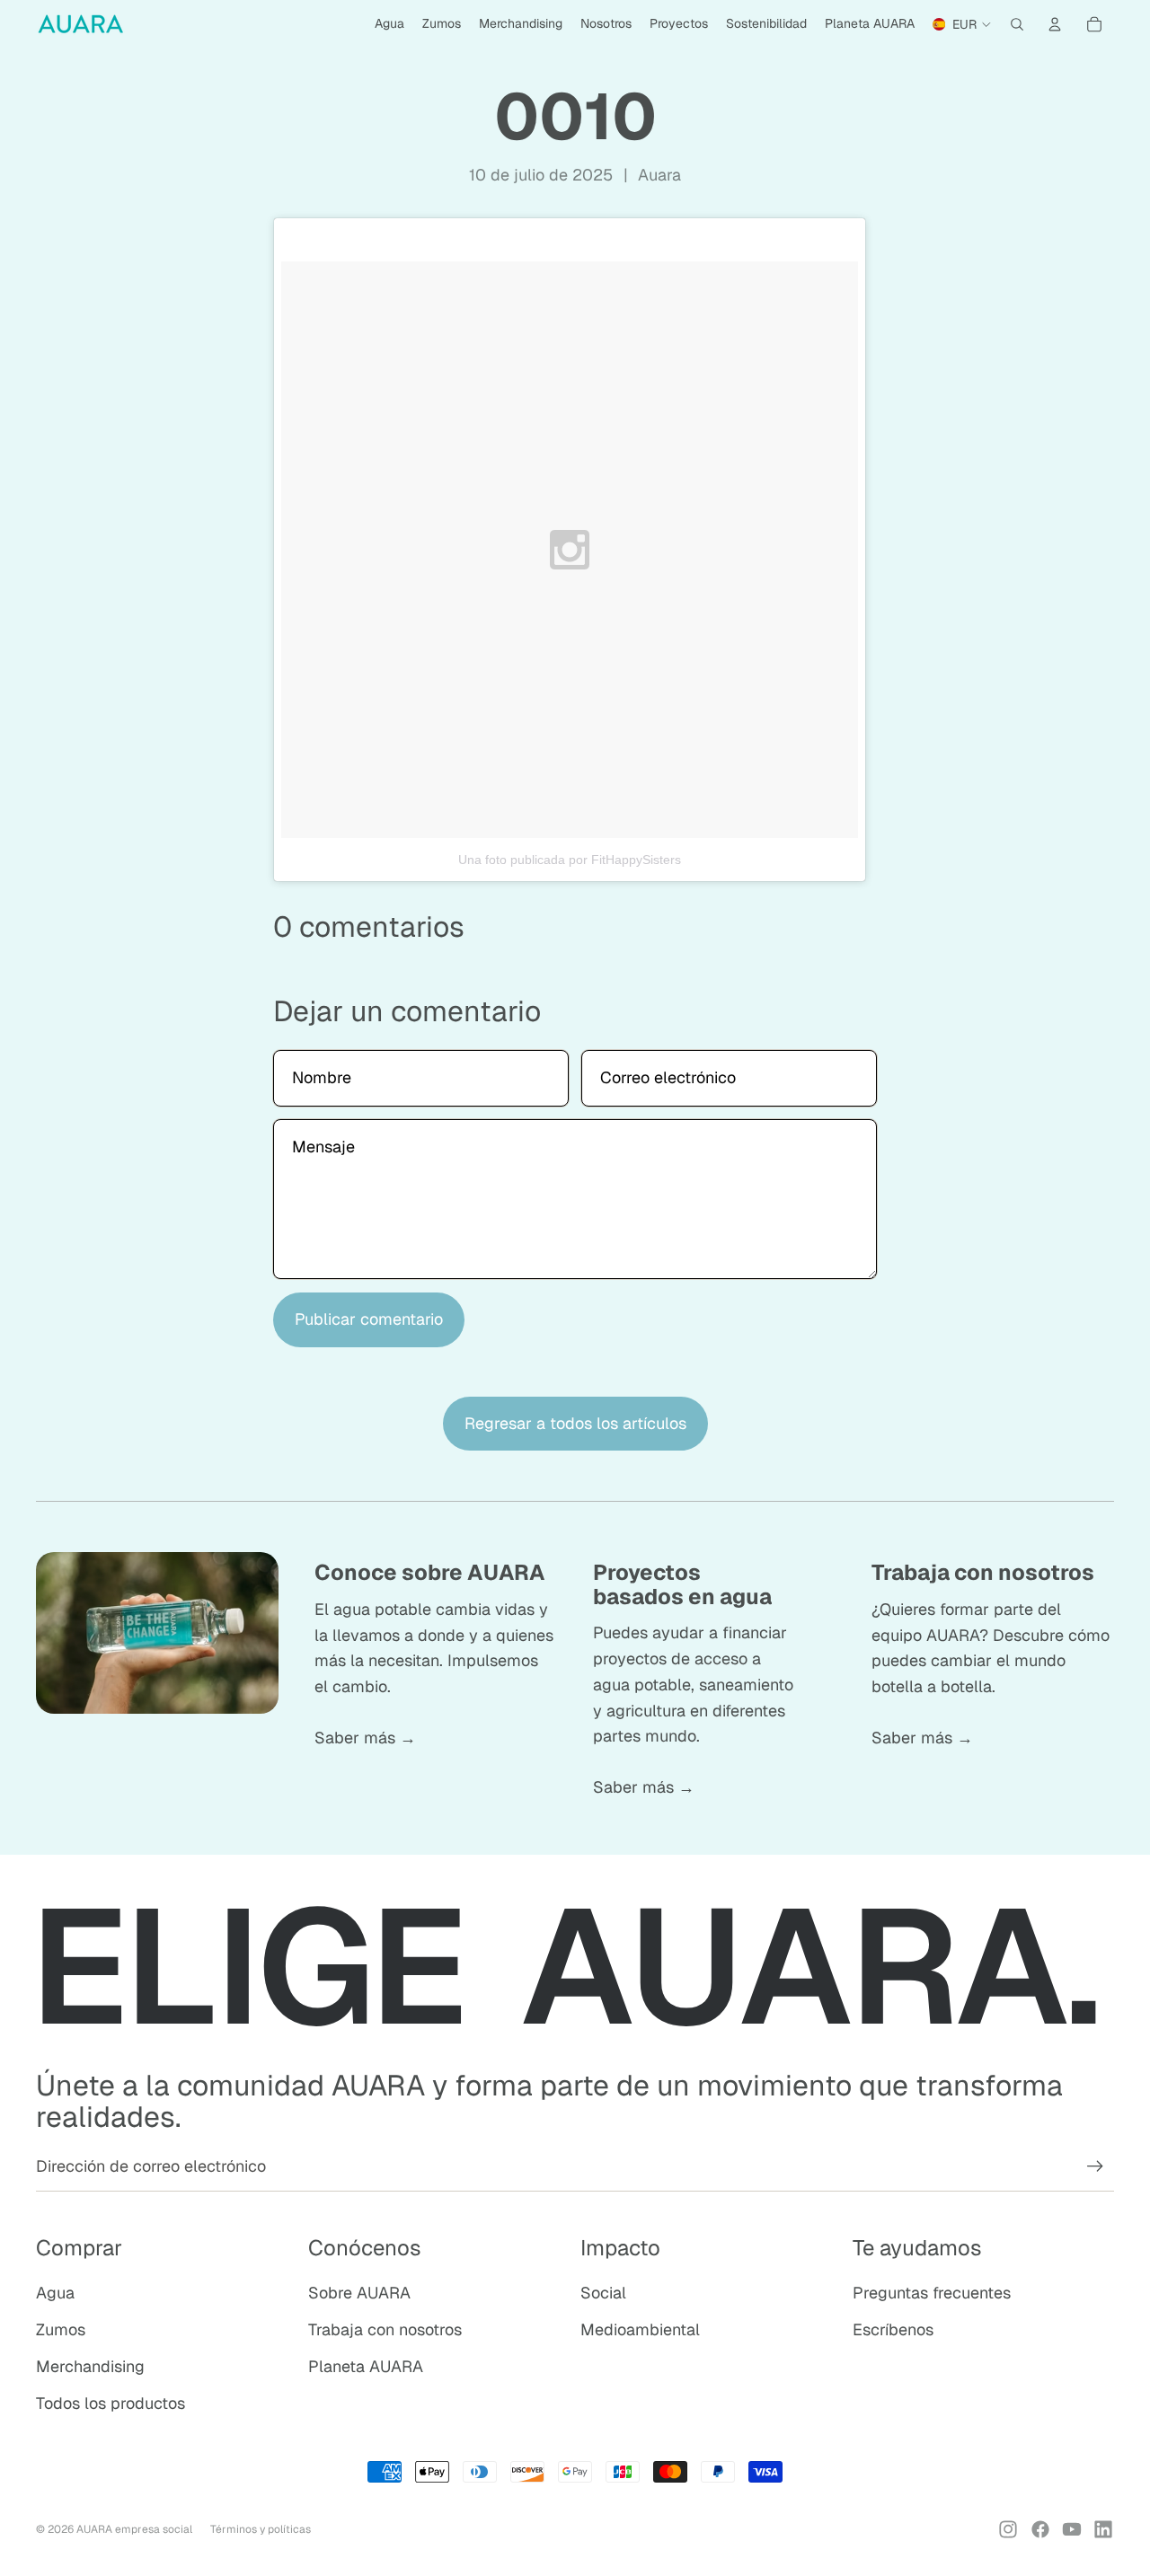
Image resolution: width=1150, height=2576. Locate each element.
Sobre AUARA (359, 2293)
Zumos (61, 2329)
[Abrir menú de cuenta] (1055, 24)
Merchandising (90, 2366)
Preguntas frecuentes (932, 2293)
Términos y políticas (261, 2529)
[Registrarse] (1095, 2166)
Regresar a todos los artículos (575, 1423)
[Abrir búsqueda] (1017, 24)
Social (603, 2293)
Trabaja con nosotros (385, 2329)
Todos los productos (111, 2403)
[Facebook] (1040, 2529)
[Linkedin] (1103, 2529)
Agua (55, 2293)
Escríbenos (893, 2329)
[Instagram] (1008, 2529)
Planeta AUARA (366, 2366)
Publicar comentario (369, 1319)
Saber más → (365, 1738)
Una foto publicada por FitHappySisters (570, 860)
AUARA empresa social (134, 2529)
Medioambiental (640, 2329)
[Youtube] (1072, 2529)
